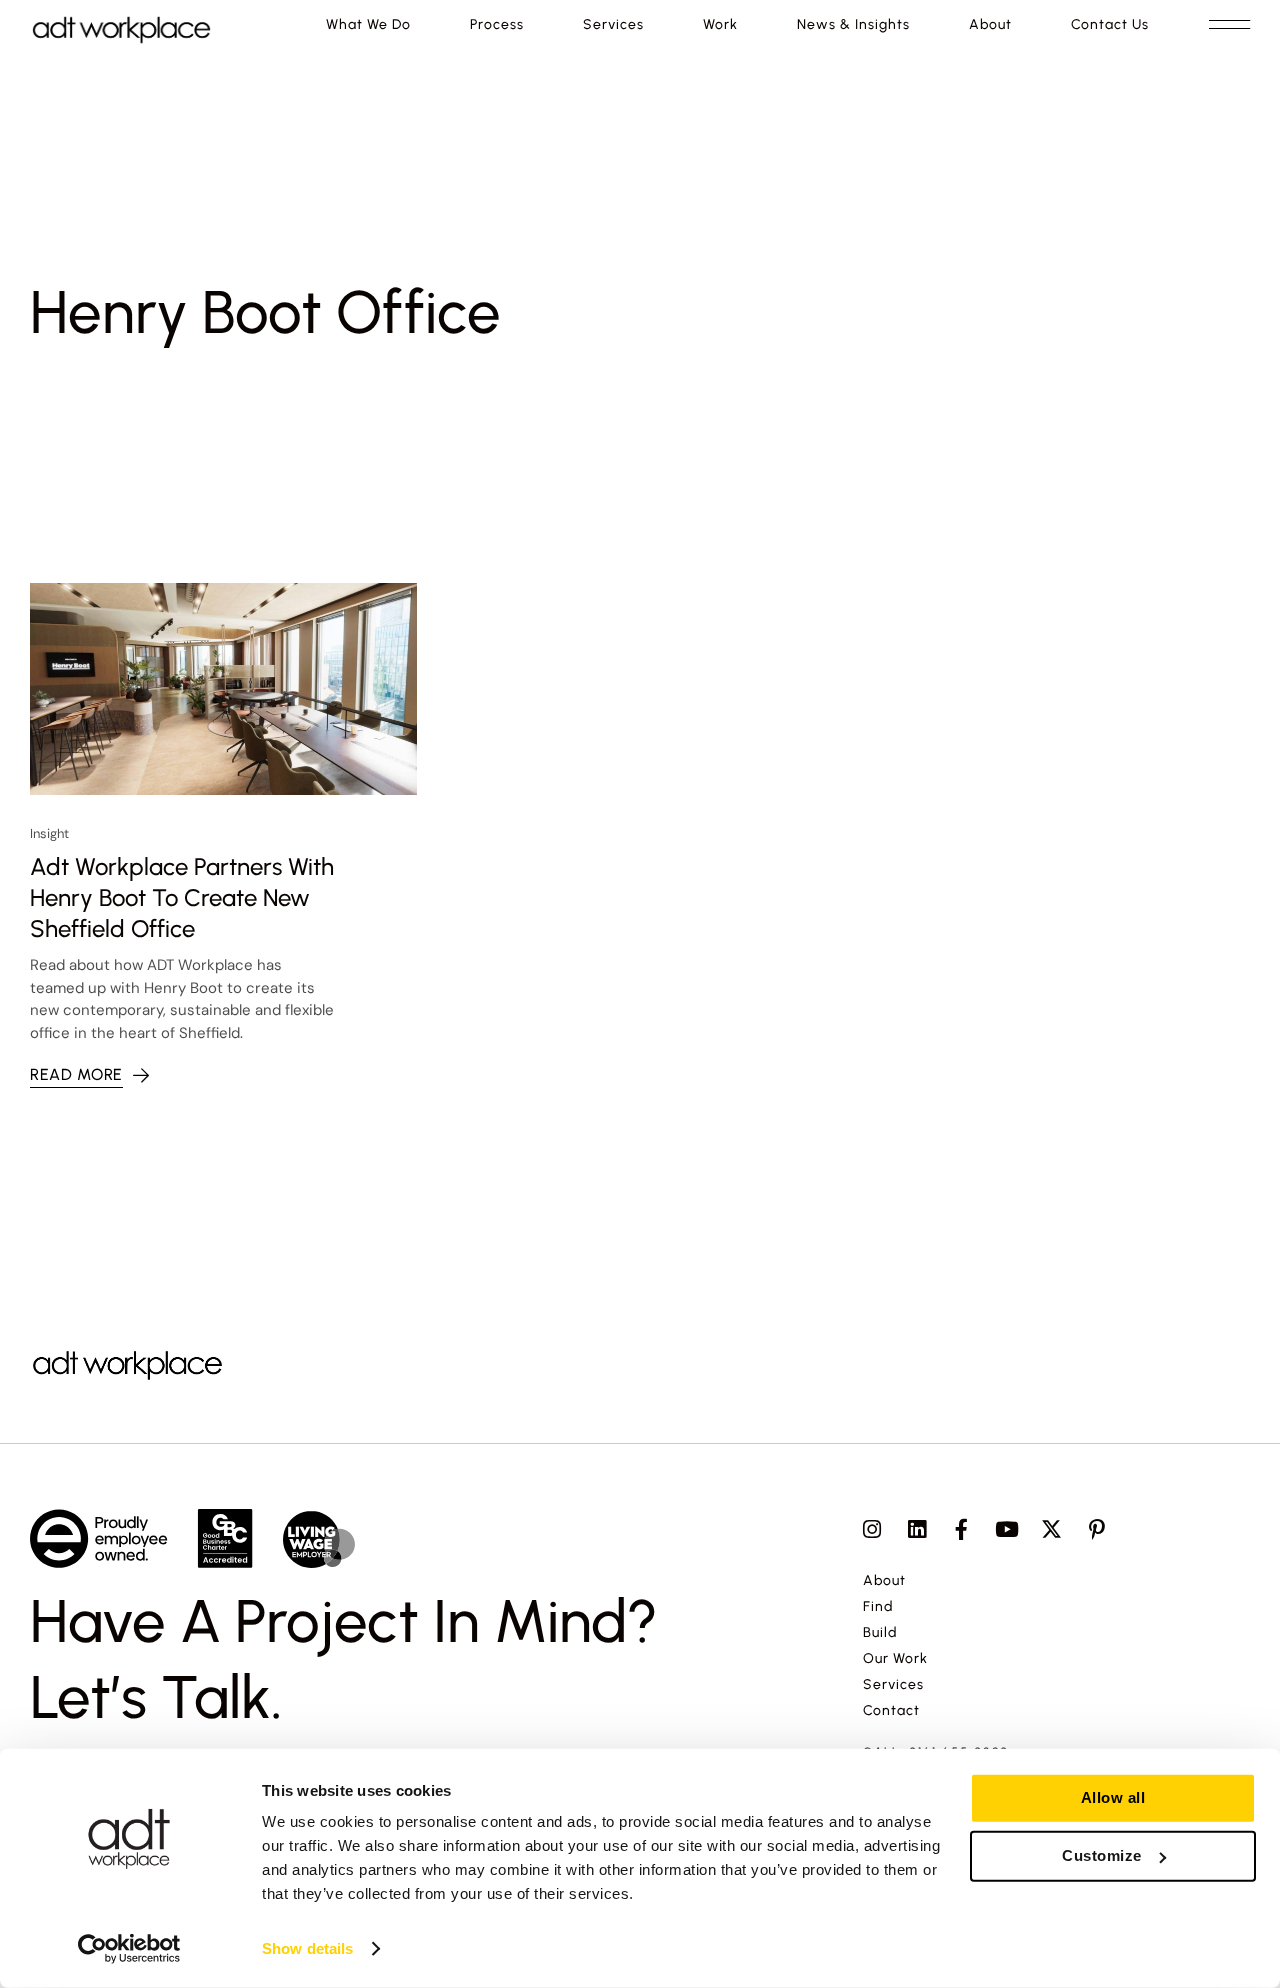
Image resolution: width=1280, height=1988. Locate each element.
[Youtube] (1006, 1529)
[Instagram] (871, 1529)
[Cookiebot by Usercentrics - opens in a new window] (129, 1949)
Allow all (1113, 1797)
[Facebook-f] (961, 1529)
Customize (1102, 1855)
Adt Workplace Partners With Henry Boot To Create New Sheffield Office (182, 897)
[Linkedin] (916, 1529)
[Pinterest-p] (1096, 1529)
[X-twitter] (1051, 1529)
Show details (307, 1948)
